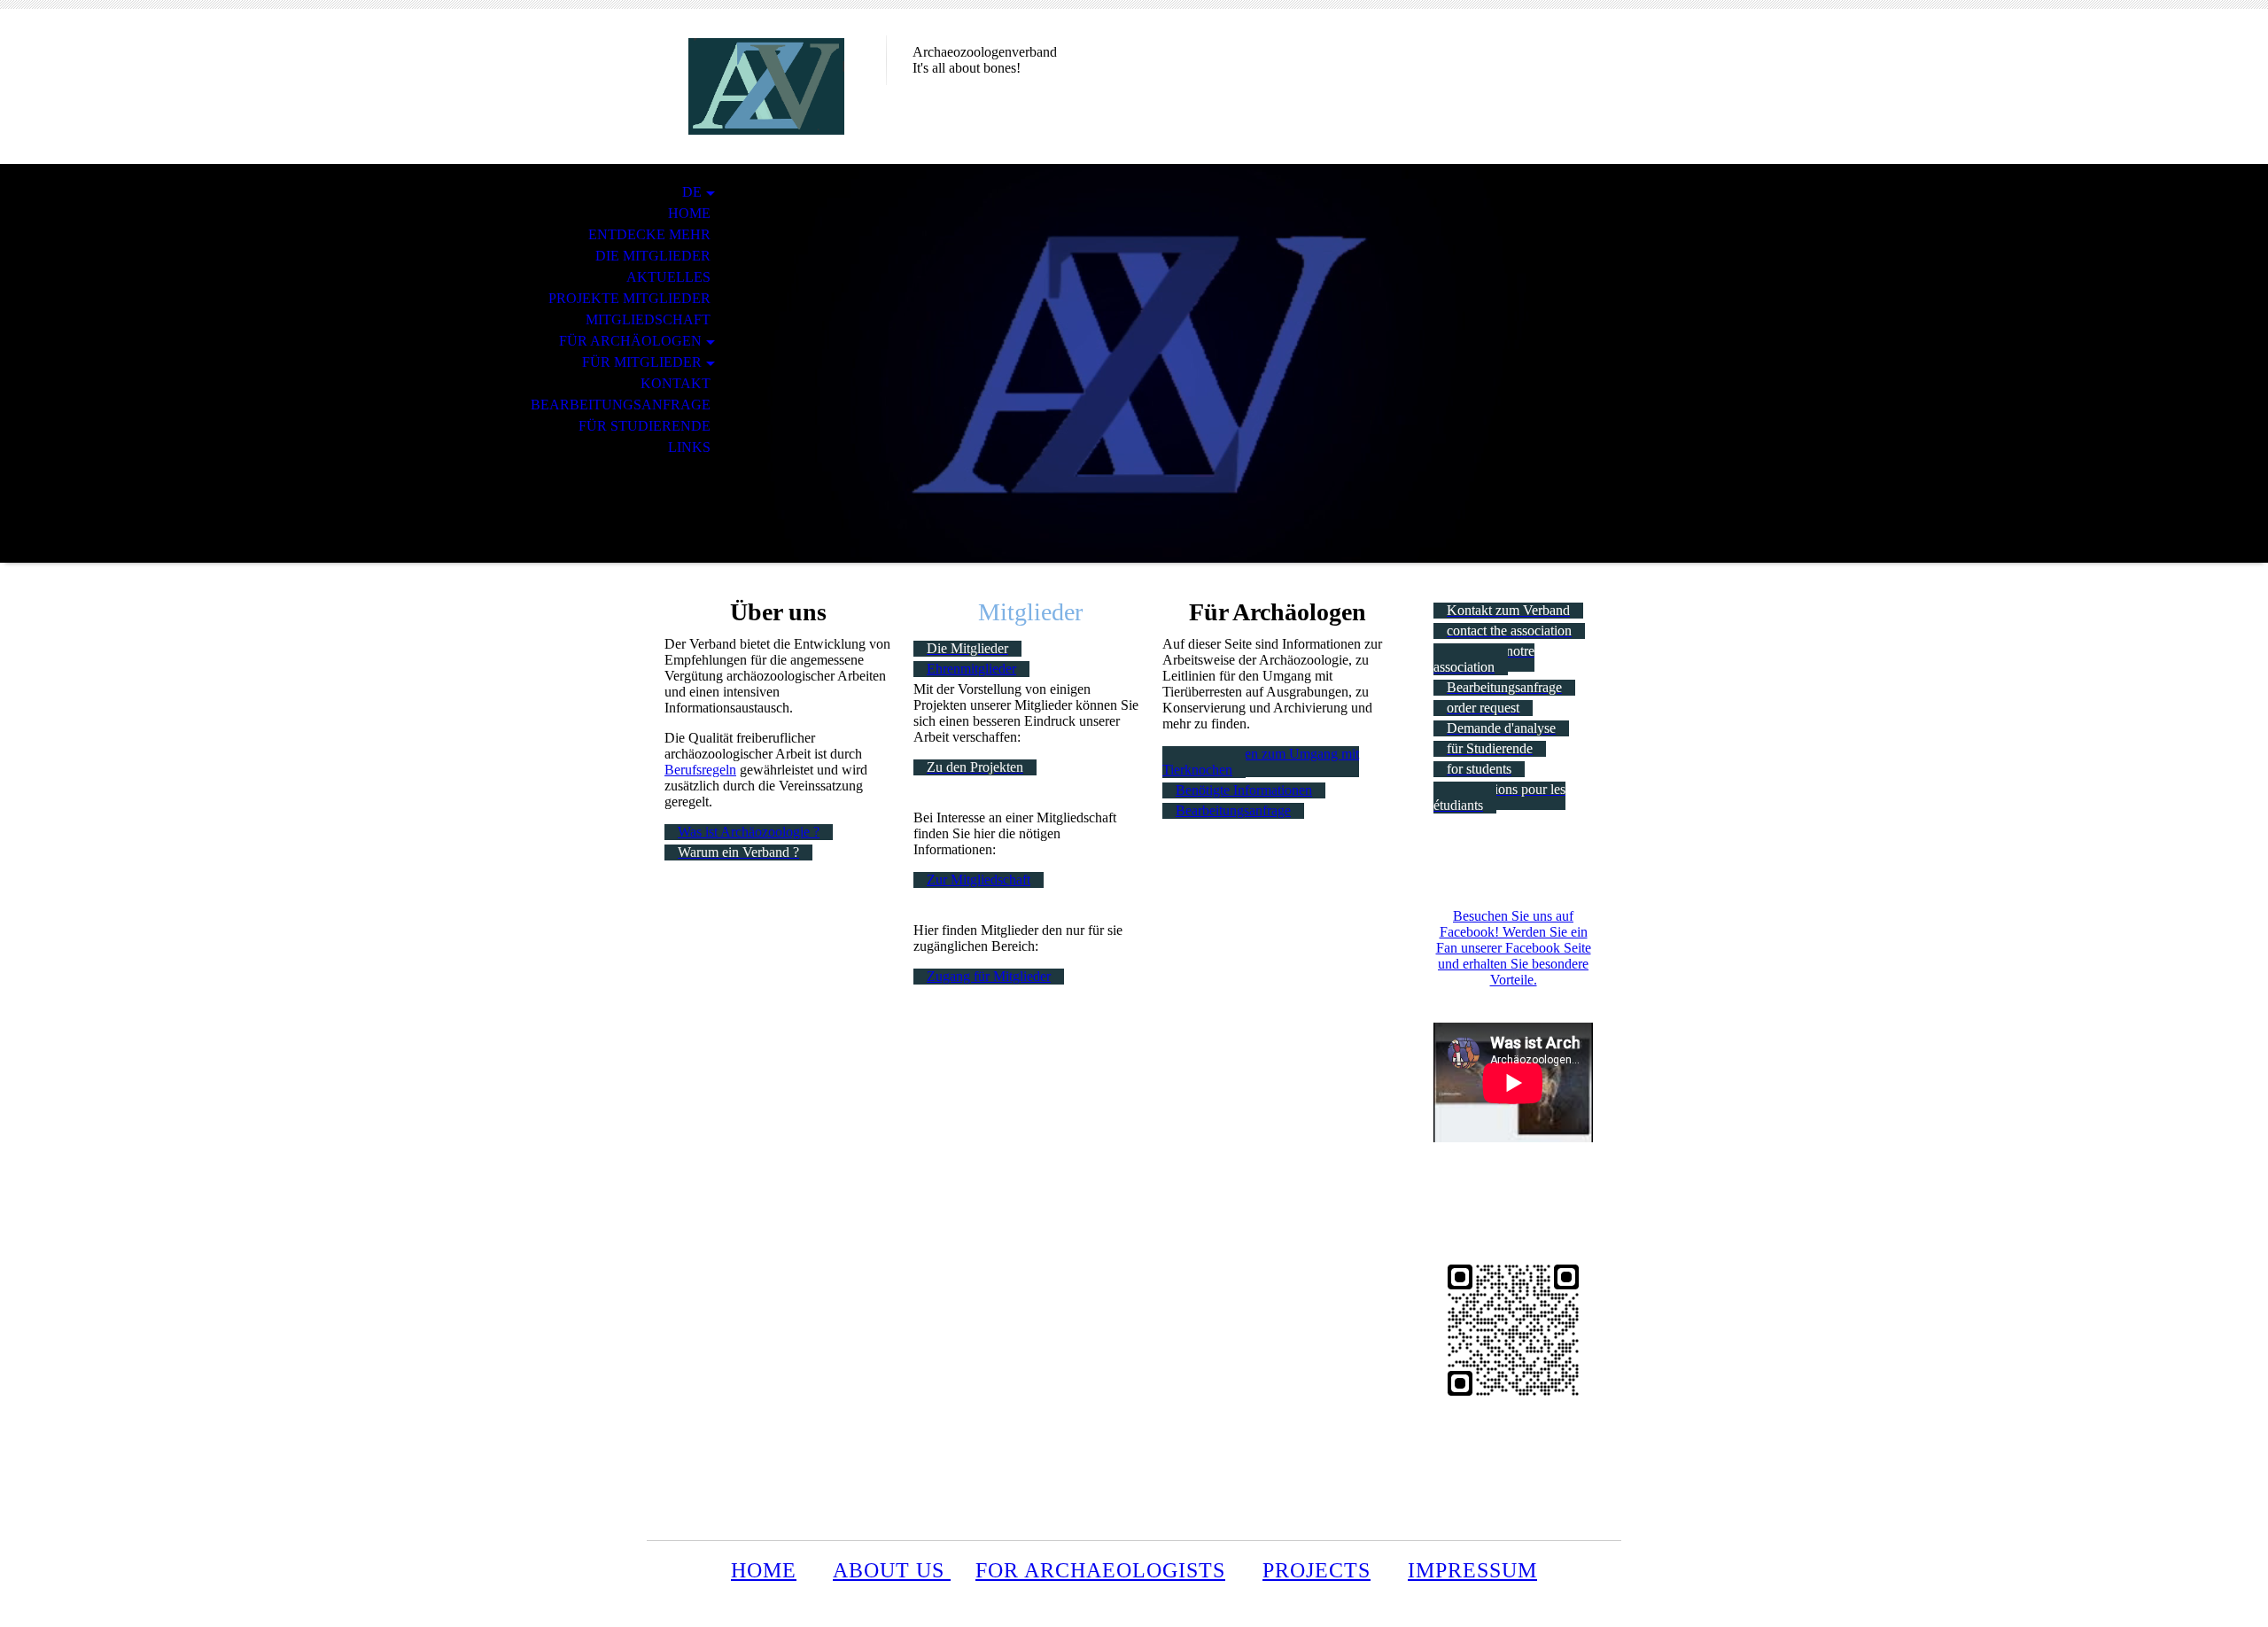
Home (689, 213)
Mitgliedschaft (648, 319)
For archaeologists (1100, 1570)
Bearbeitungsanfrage (621, 405)
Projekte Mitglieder (629, 298)
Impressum (1472, 1570)
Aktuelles (668, 277)
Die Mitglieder (653, 256)
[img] (766, 86)
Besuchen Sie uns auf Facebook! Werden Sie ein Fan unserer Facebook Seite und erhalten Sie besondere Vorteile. (1514, 948)
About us (892, 1570)
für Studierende (645, 426)
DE (692, 192)
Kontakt (676, 383)
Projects (1317, 1570)
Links (689, 447)
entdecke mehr (649, 234)
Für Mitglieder (642, 362)
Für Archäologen (630, 341)
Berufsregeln (700, 770)
